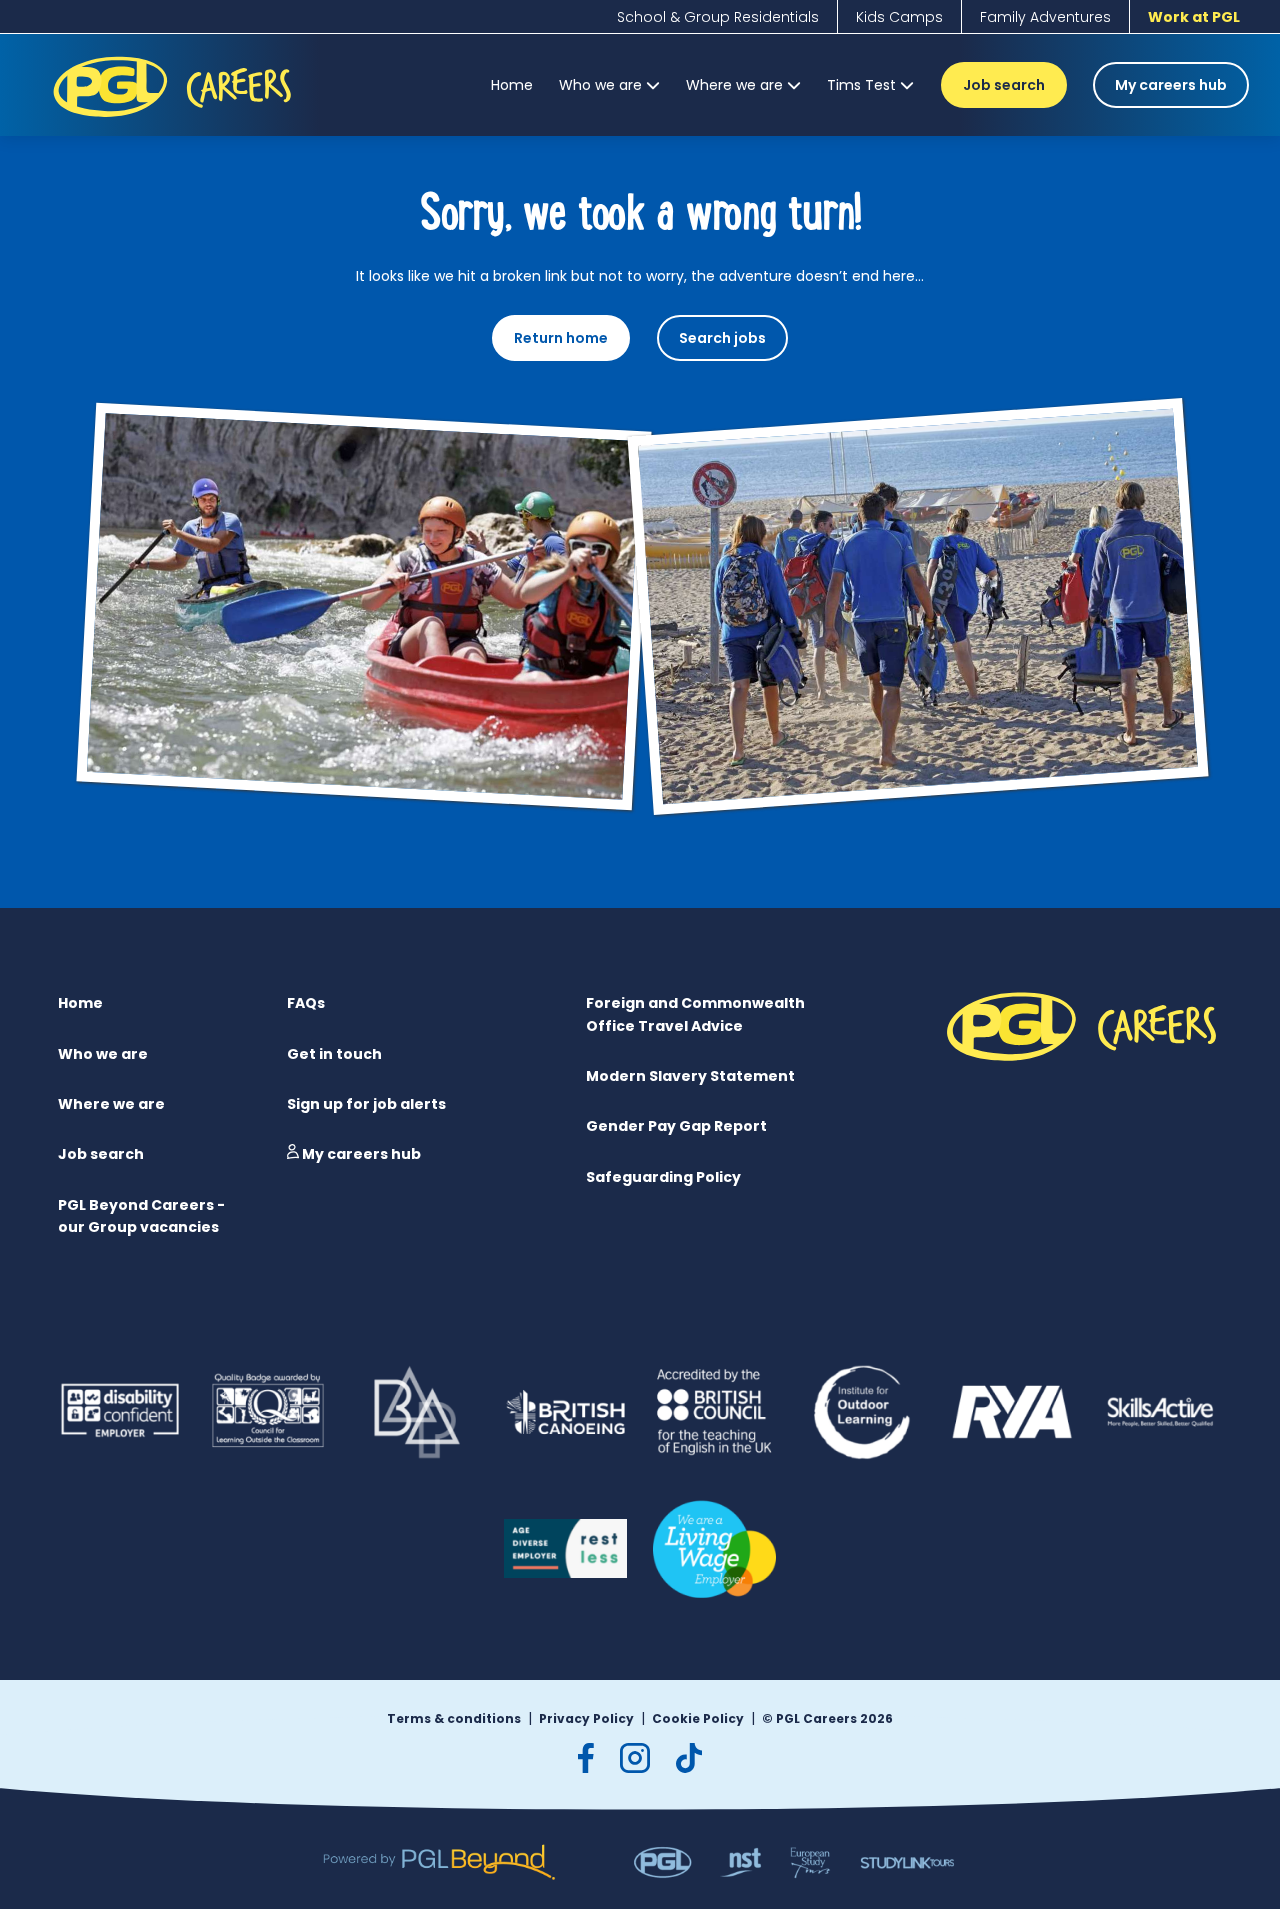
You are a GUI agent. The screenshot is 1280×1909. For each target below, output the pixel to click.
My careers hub (1171, 85)
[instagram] (635, 1758)
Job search (1004, 85)
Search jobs (722, 338)
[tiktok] (689, 1758)
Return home (561, 338)
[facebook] (586, 1758)
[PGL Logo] (175, 121)
